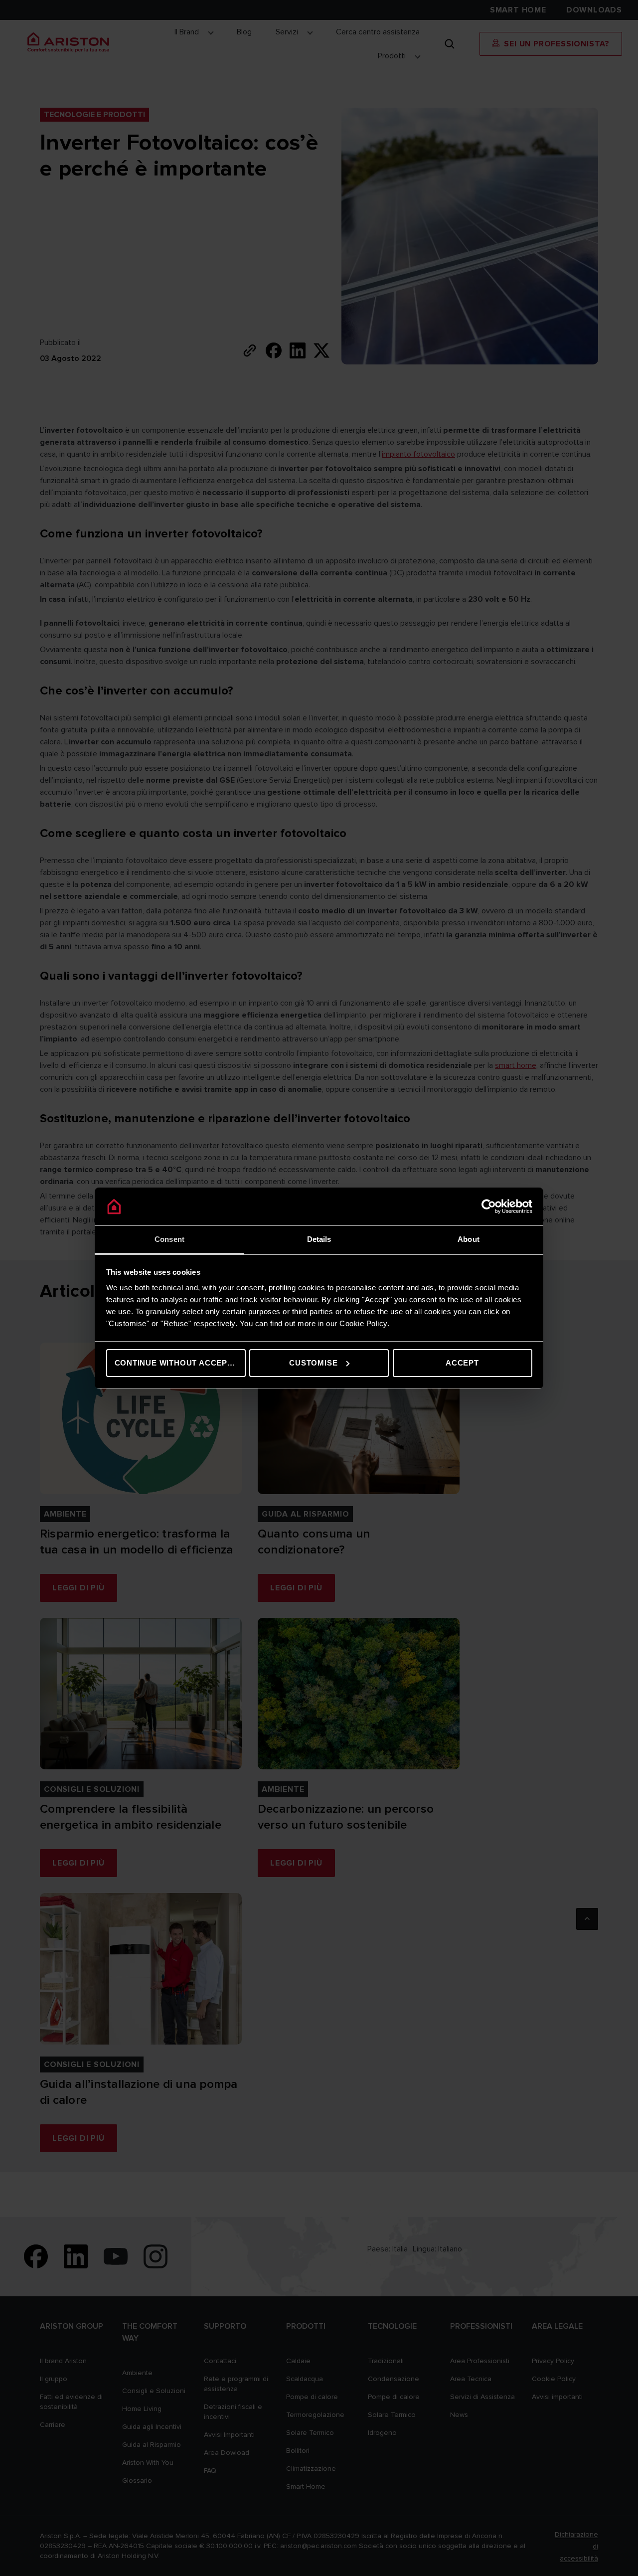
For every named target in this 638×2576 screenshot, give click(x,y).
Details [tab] (319, 1239)
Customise (313, 1363)
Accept (462, 1363)
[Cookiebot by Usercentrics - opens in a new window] (489, 1206)
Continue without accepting (180, 1363)
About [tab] (469, 1239)
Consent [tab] (169, 1239)
